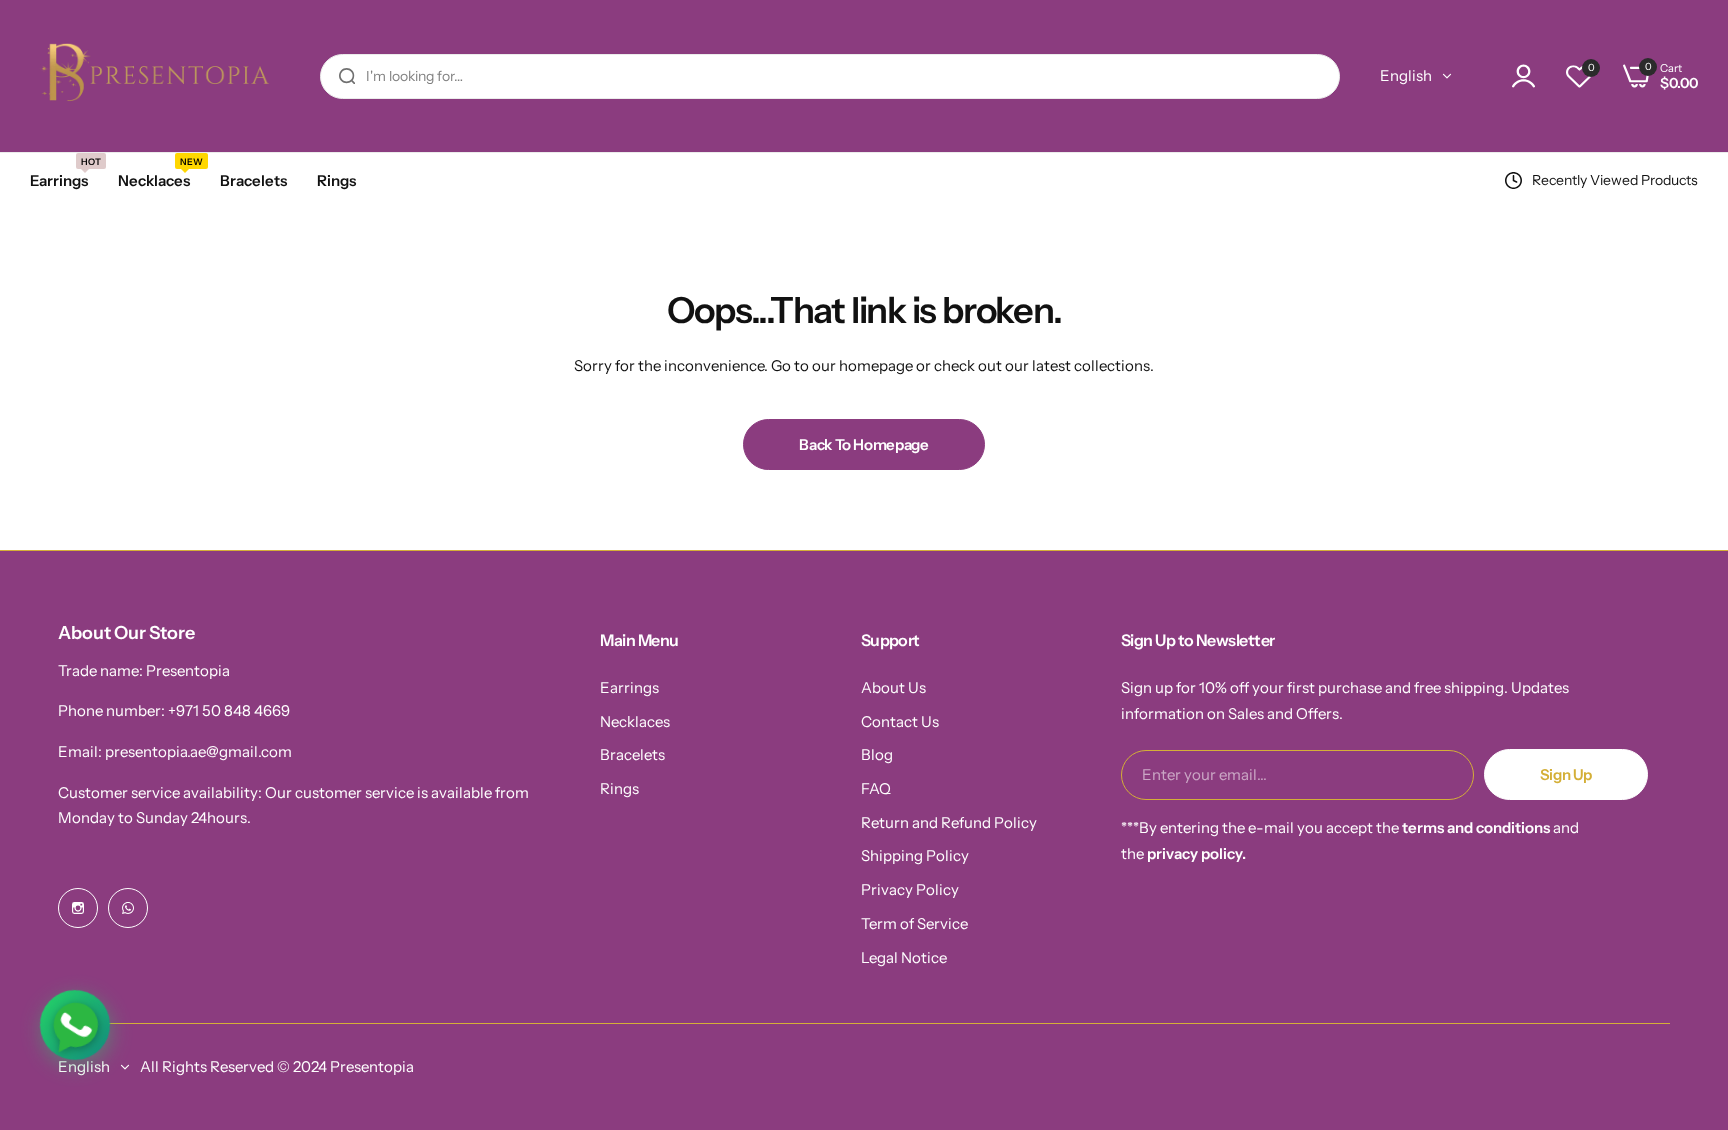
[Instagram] (78, 908)
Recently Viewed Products (1615, 180)
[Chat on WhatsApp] (74, 1024)
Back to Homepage (863, 444)
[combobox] (830, 76)
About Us (893, 687)
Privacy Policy (910, 889)
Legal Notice (904, 957)
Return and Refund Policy (949, 822)
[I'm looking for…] (347, 76)
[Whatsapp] (128, 908)
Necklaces (635, 721)
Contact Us (900, 721)
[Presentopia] (150, 76)
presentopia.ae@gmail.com (198, 751)
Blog (877, 754)
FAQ (876, 788)
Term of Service (914, 923)
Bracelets (632, 754)
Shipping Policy (915, 855)
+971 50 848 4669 (229, 710)
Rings (619, 788)
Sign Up (1566, 774)
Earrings (629, 687)
